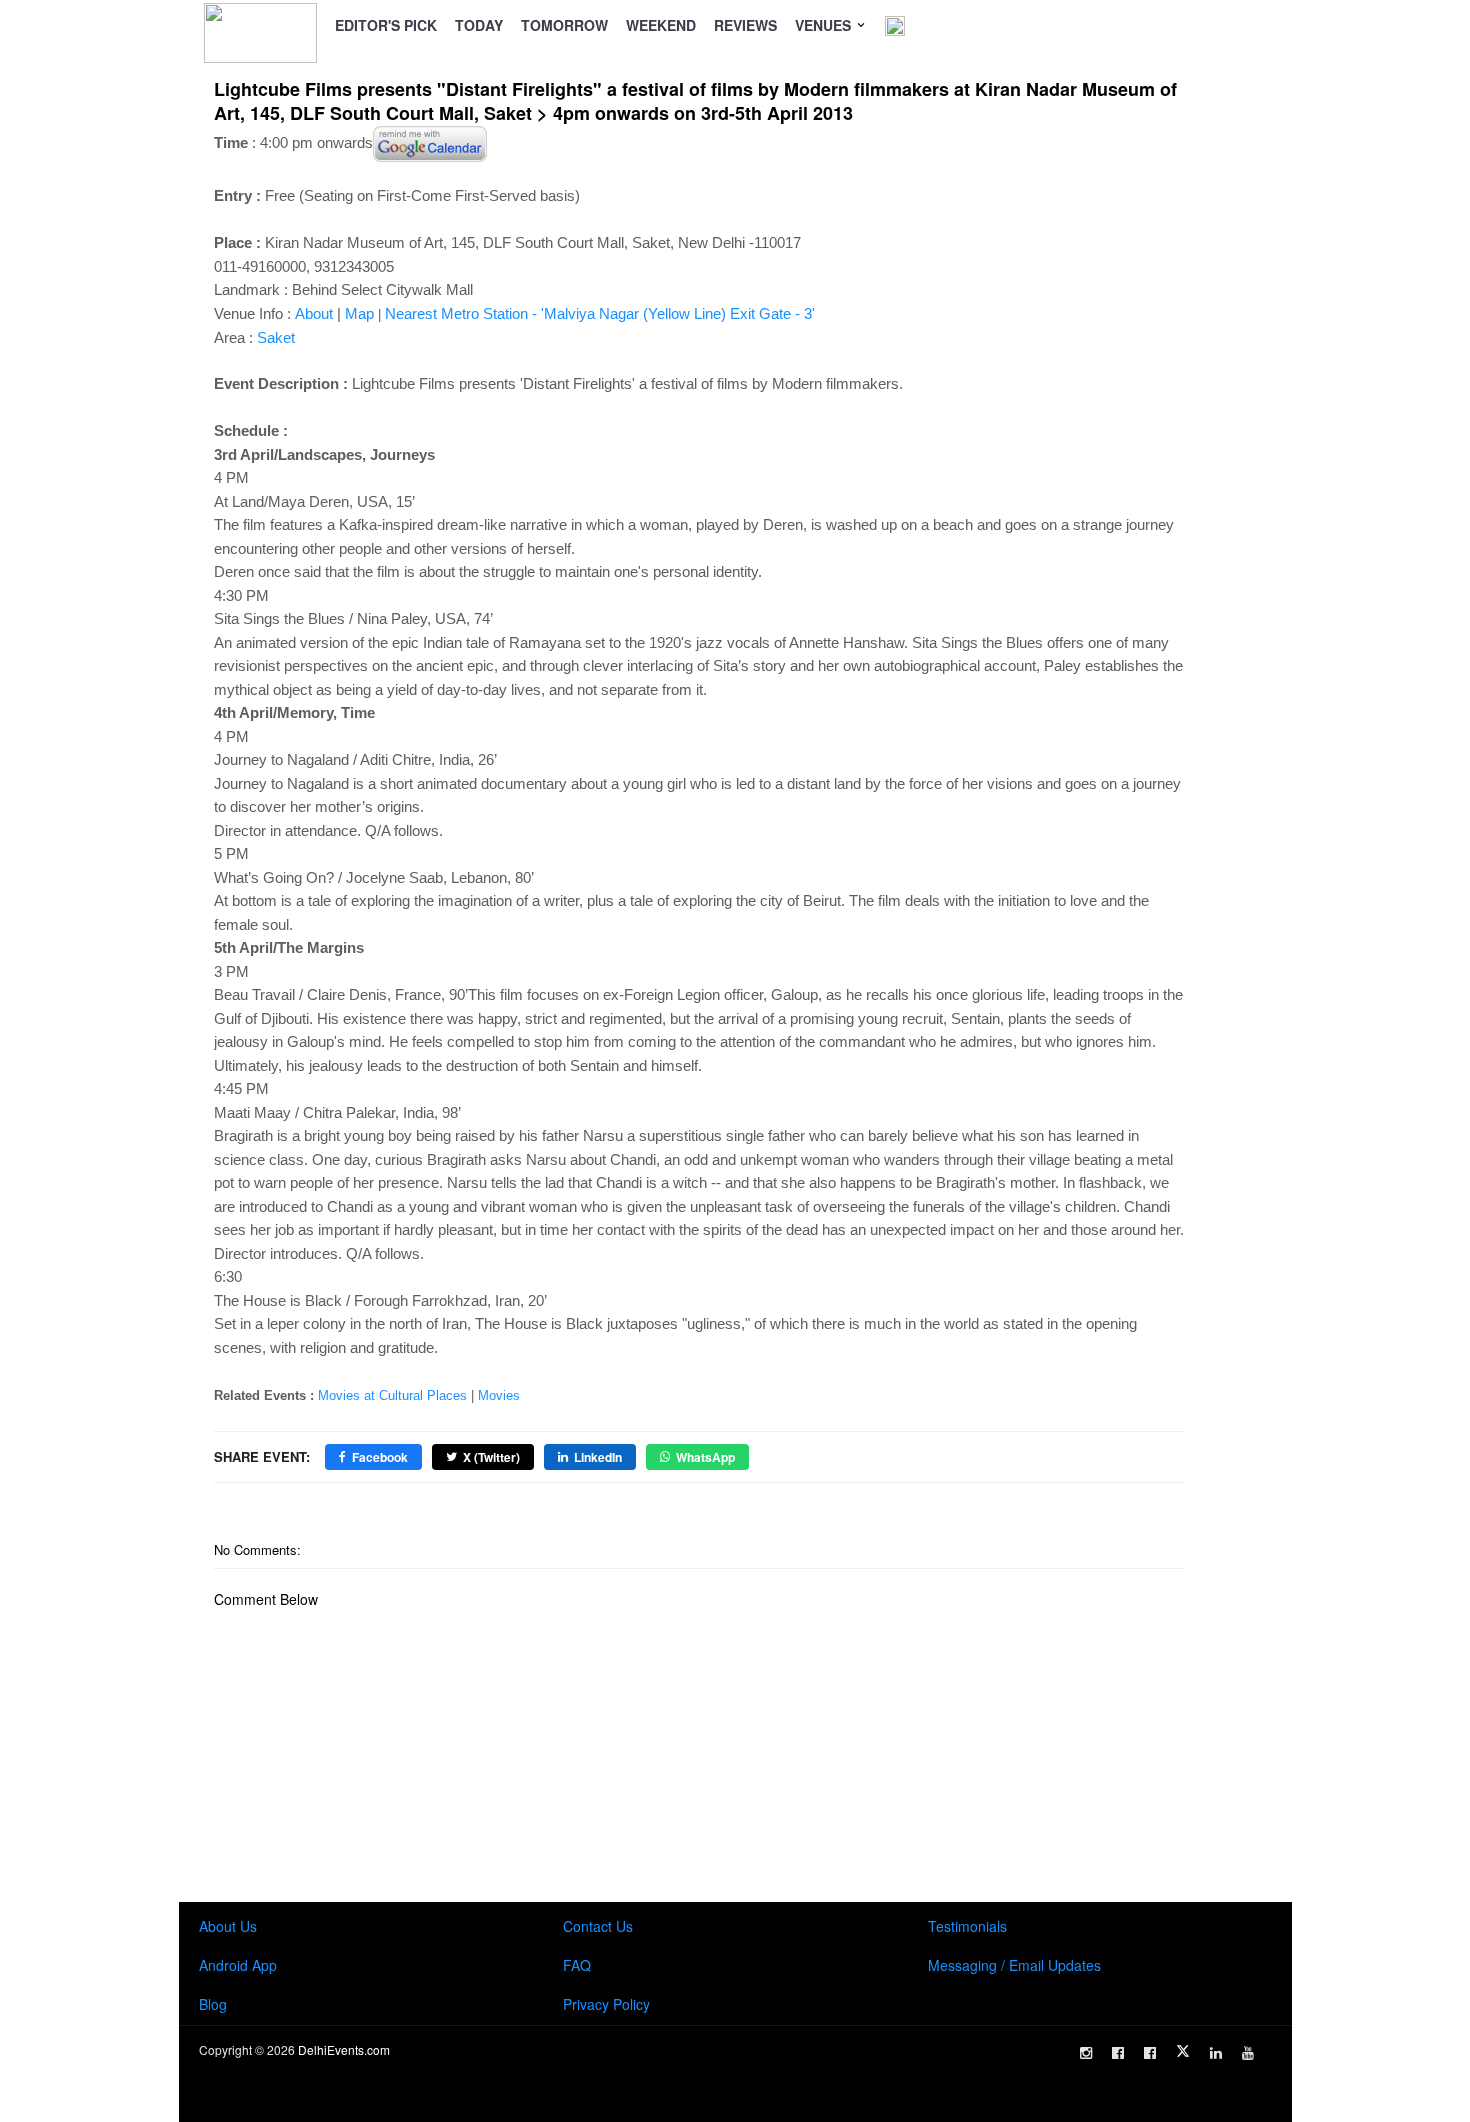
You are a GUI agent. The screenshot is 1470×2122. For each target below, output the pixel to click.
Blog (213, 2004)
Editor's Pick (386, 25)
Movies (499, 1395)
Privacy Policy (606, 2004)
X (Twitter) (491, 1457)
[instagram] (1086, 2053)
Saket (276, 337)
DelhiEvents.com (344, 2049)
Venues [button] (825, 25)
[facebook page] (1118, 2053)
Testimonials (967, 1926)
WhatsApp (705, 1457)
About (314, 313)
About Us (228, 1926)
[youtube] (1248, 2053)
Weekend (661, 25)
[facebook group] (1150, 2053)
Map (359, 313)
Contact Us (598, 1926)
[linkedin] (1216, 2053)
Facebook (380, 1457)
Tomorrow (564, 25)
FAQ (577, 1965)
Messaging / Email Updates (1014, 1965)
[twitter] (1183, 2051)
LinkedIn (598, 1457)
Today (479, 25)
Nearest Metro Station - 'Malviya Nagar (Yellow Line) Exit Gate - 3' (600, 313)
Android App (238, 1965)
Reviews (745, 25)
